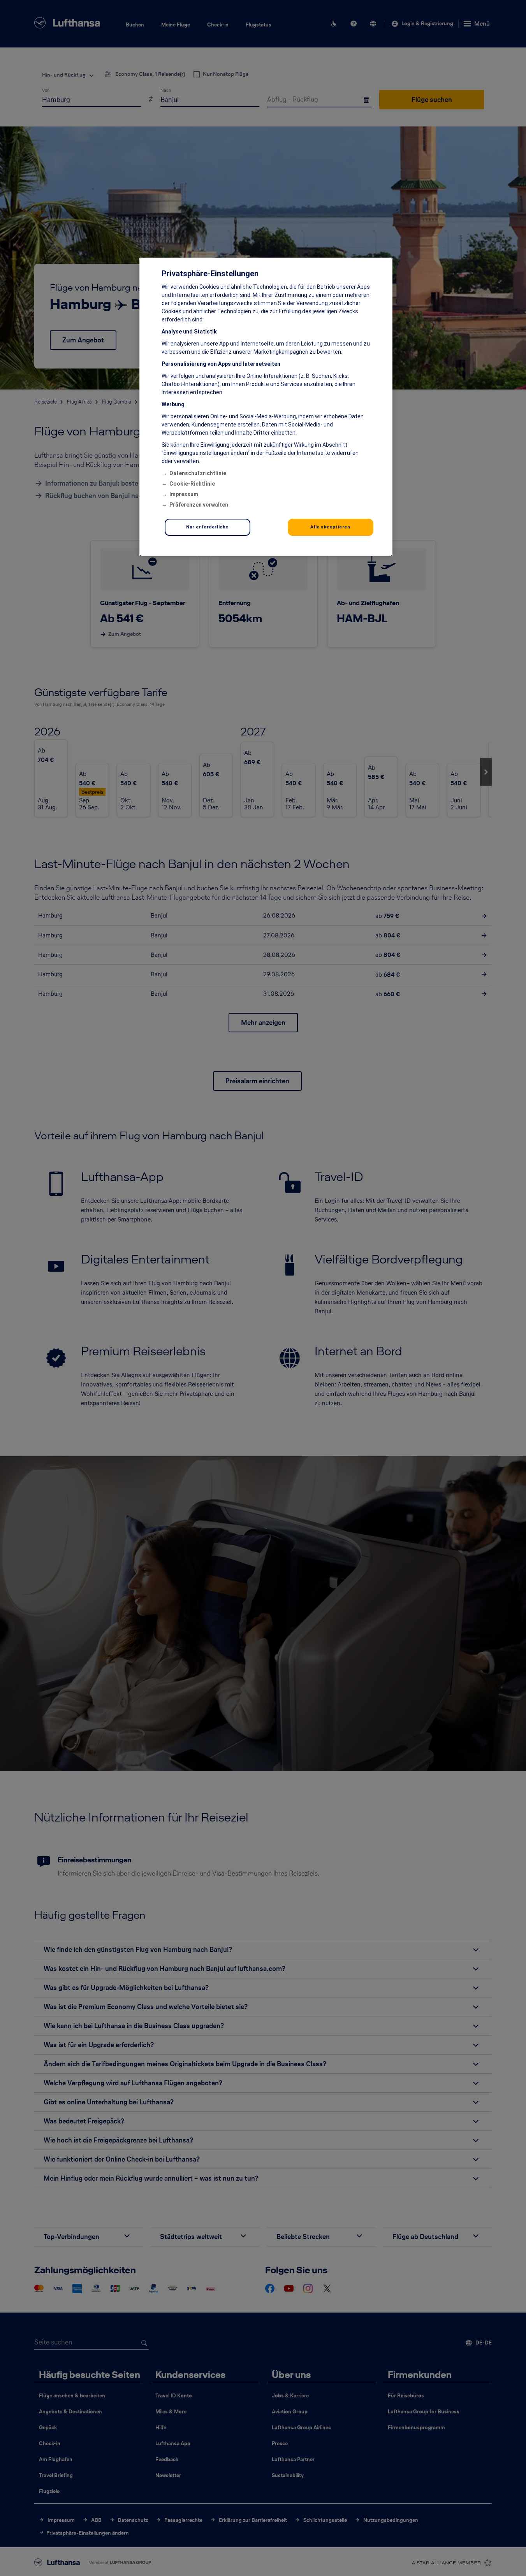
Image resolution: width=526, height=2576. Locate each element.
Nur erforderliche (207, 527)
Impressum (184, 494)
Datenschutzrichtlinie (198, 473)
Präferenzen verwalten (199, 505)
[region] (266, 407)
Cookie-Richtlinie (192, 484)
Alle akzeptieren (330, 527)
